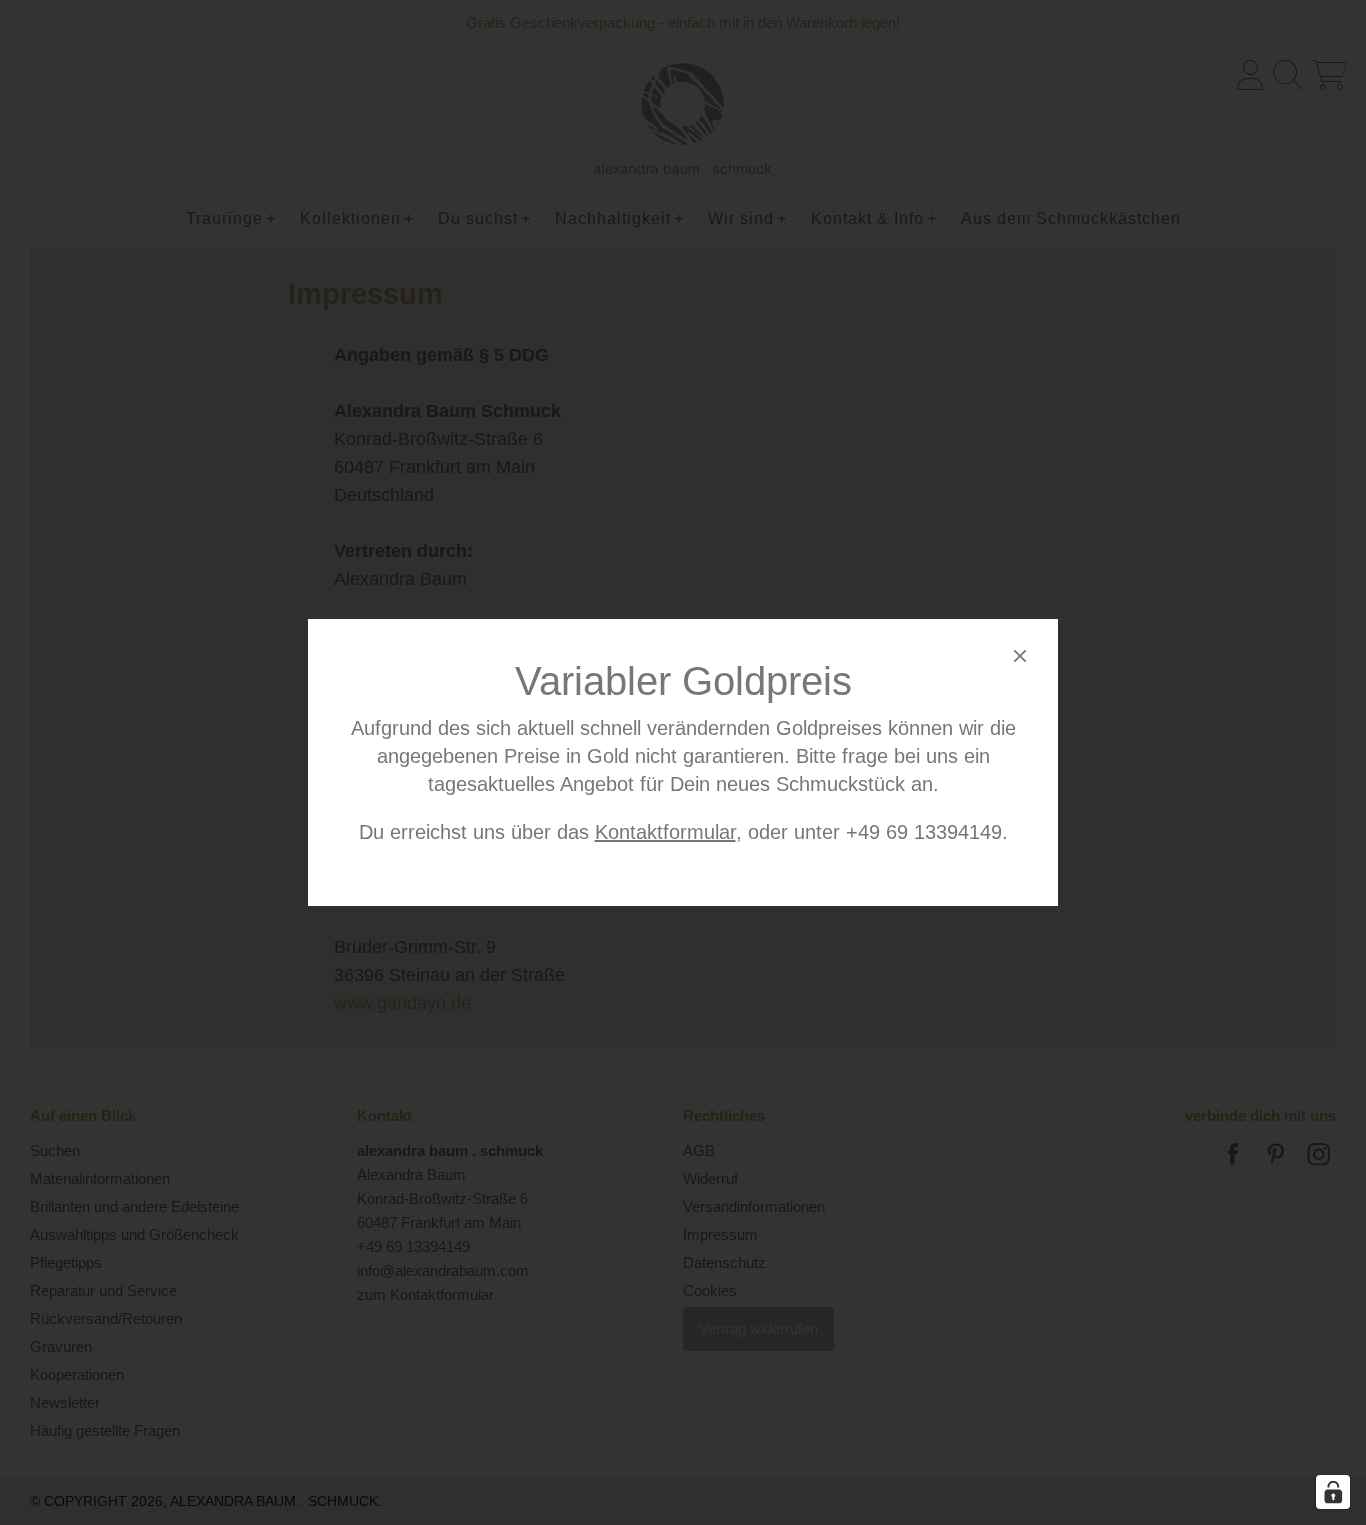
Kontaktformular (665, 832)
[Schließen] (1020, 659)
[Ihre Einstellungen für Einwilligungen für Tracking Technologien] (1333, 1492)
